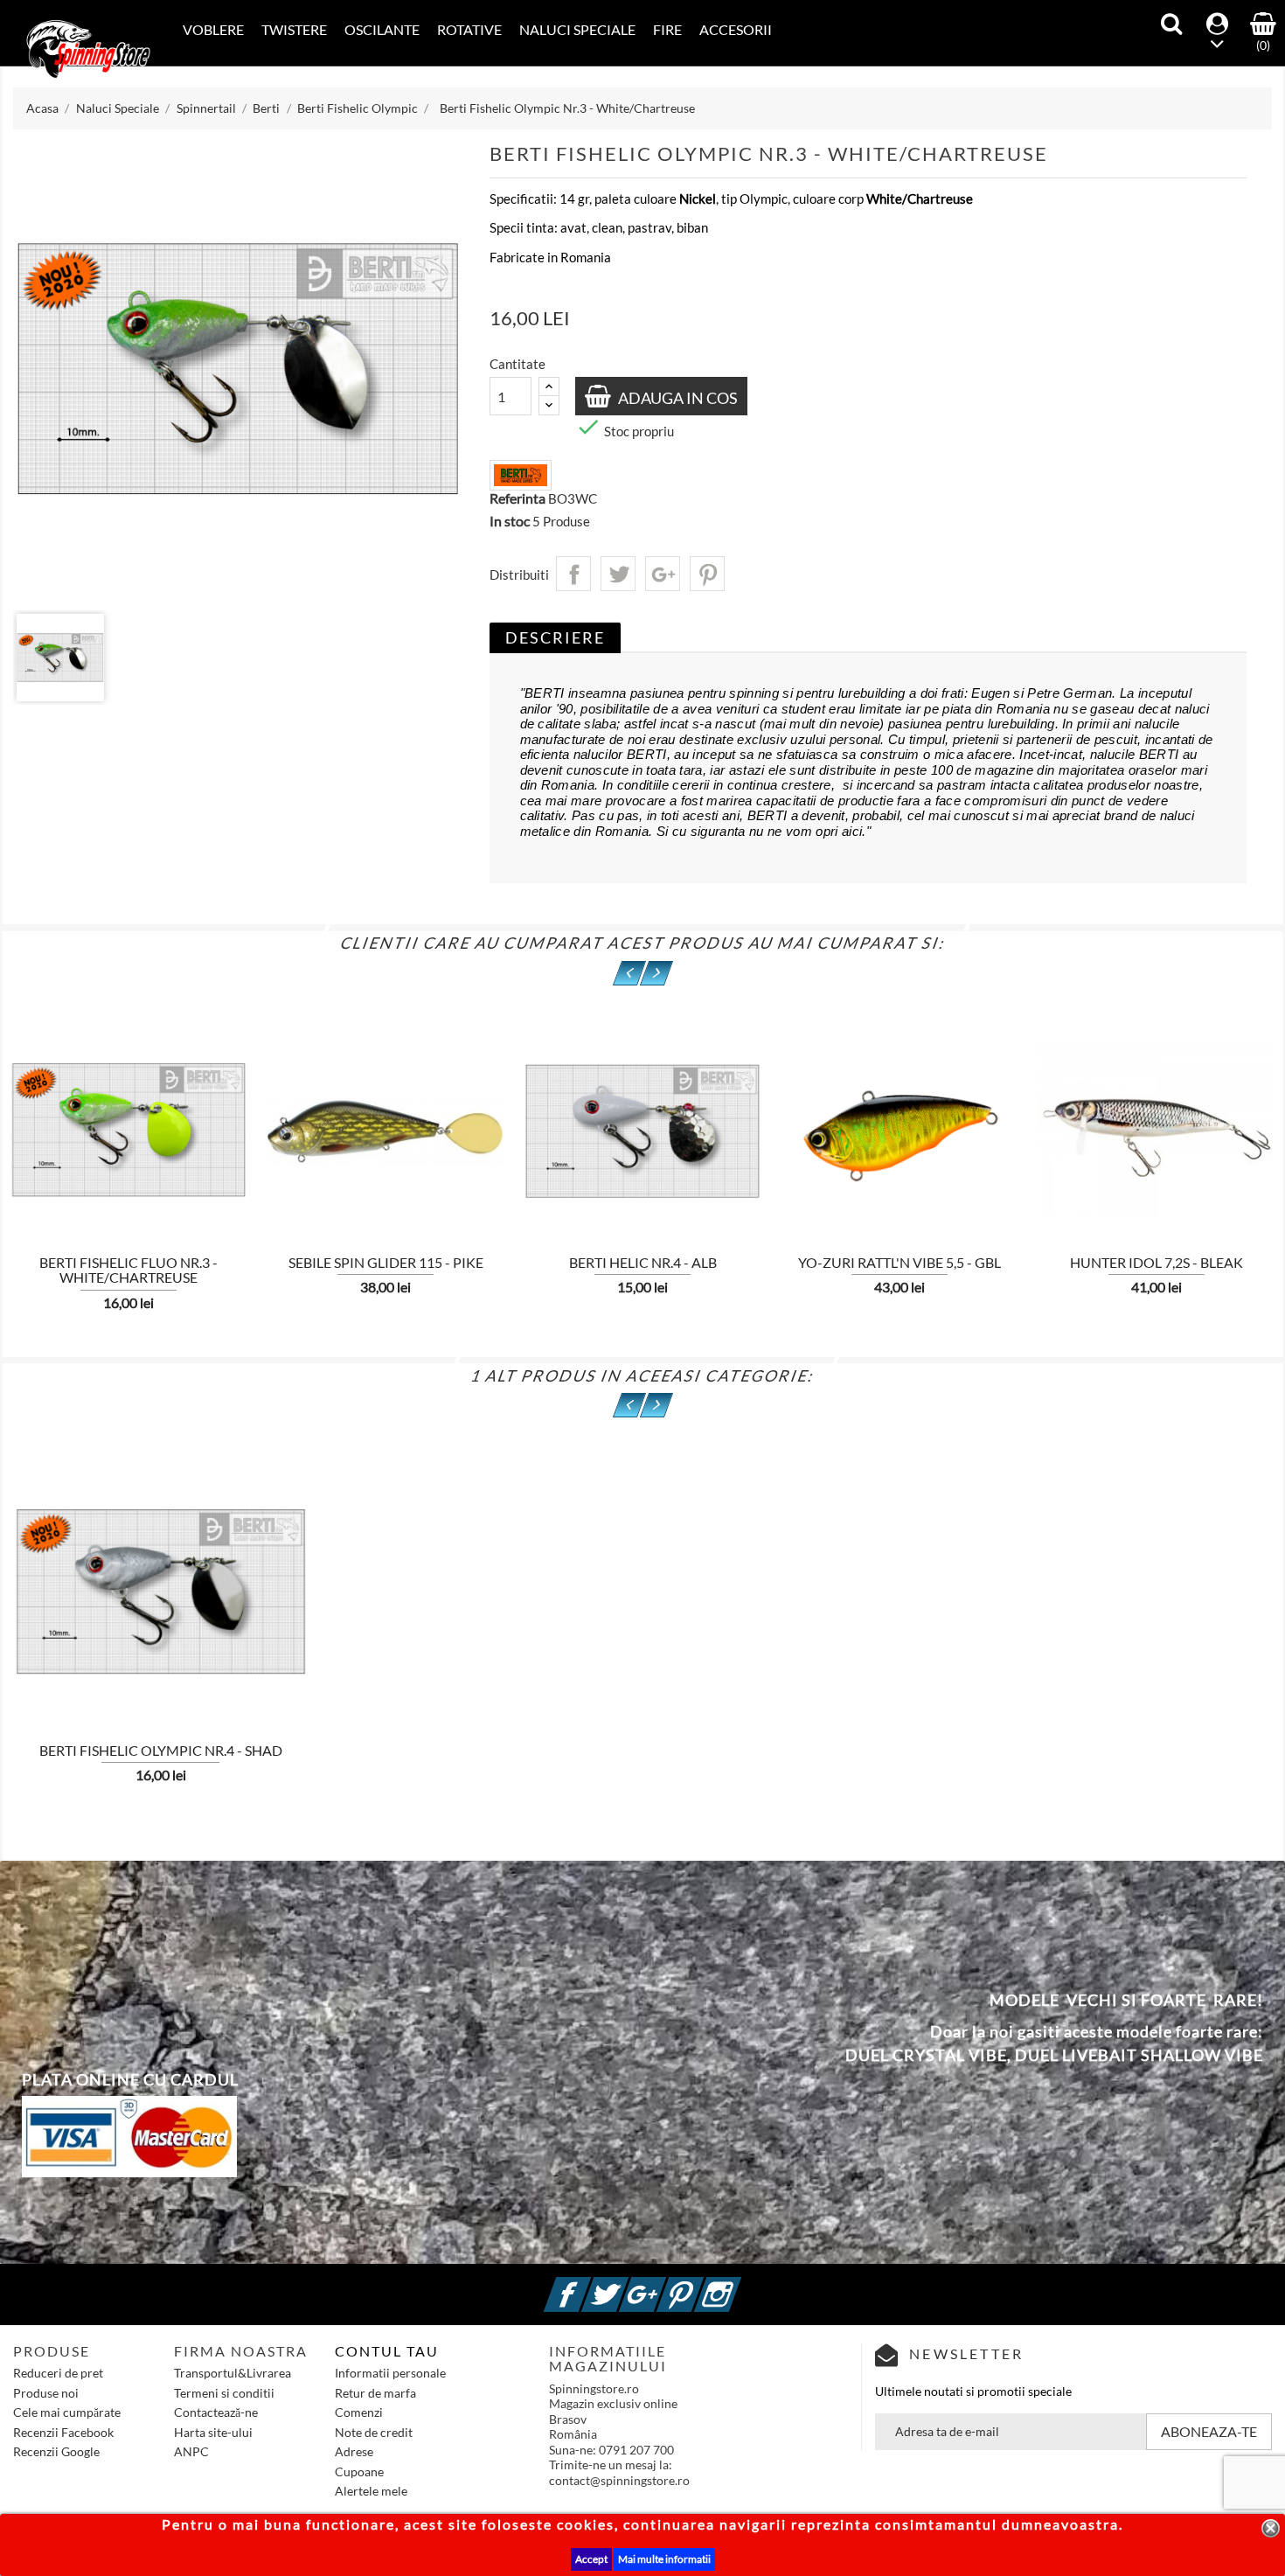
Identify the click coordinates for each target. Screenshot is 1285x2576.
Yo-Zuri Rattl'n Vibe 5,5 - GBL (899, 1262)
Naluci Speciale (577, 29)
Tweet (618, 574)
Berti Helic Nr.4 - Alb (643, 1262)
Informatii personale (390, 2373)
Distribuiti (573, 574)
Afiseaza (287, 1140)
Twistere (294, 29)
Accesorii (736, 29)
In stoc (510, 521)
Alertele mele (371, 2491)
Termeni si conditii (224, 2393)
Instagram (739, 2284)
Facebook (588, 2284)
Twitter (626, 2284)
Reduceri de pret (58, 2373)
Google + (663, 2284)
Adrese (354, 2451)
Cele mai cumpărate (67, 2412)
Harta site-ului (213, 2432)
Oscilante (382, 29)
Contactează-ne (216, 2412)
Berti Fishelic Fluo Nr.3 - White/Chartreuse (128, 1270)
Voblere (213, 29)
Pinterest (707, 574)
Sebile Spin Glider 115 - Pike (386, 1262)
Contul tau (387, 2351)
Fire (667, 29)
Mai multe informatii (664, 2559)
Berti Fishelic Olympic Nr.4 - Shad (161, 1750)
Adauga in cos (677, 398)
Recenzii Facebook (63, 2432)
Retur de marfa (375, 2393)
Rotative (469, 29)
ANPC (191, 2451)
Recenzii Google (56, 2451)
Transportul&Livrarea (233, 2373)
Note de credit (374, 2432)
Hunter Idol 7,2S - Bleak (1156, 1262)
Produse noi (46, 2393)
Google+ (663, 574)
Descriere (555, 637)
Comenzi (359, 2412)
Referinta (517, 498)
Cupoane (359, 2472)
